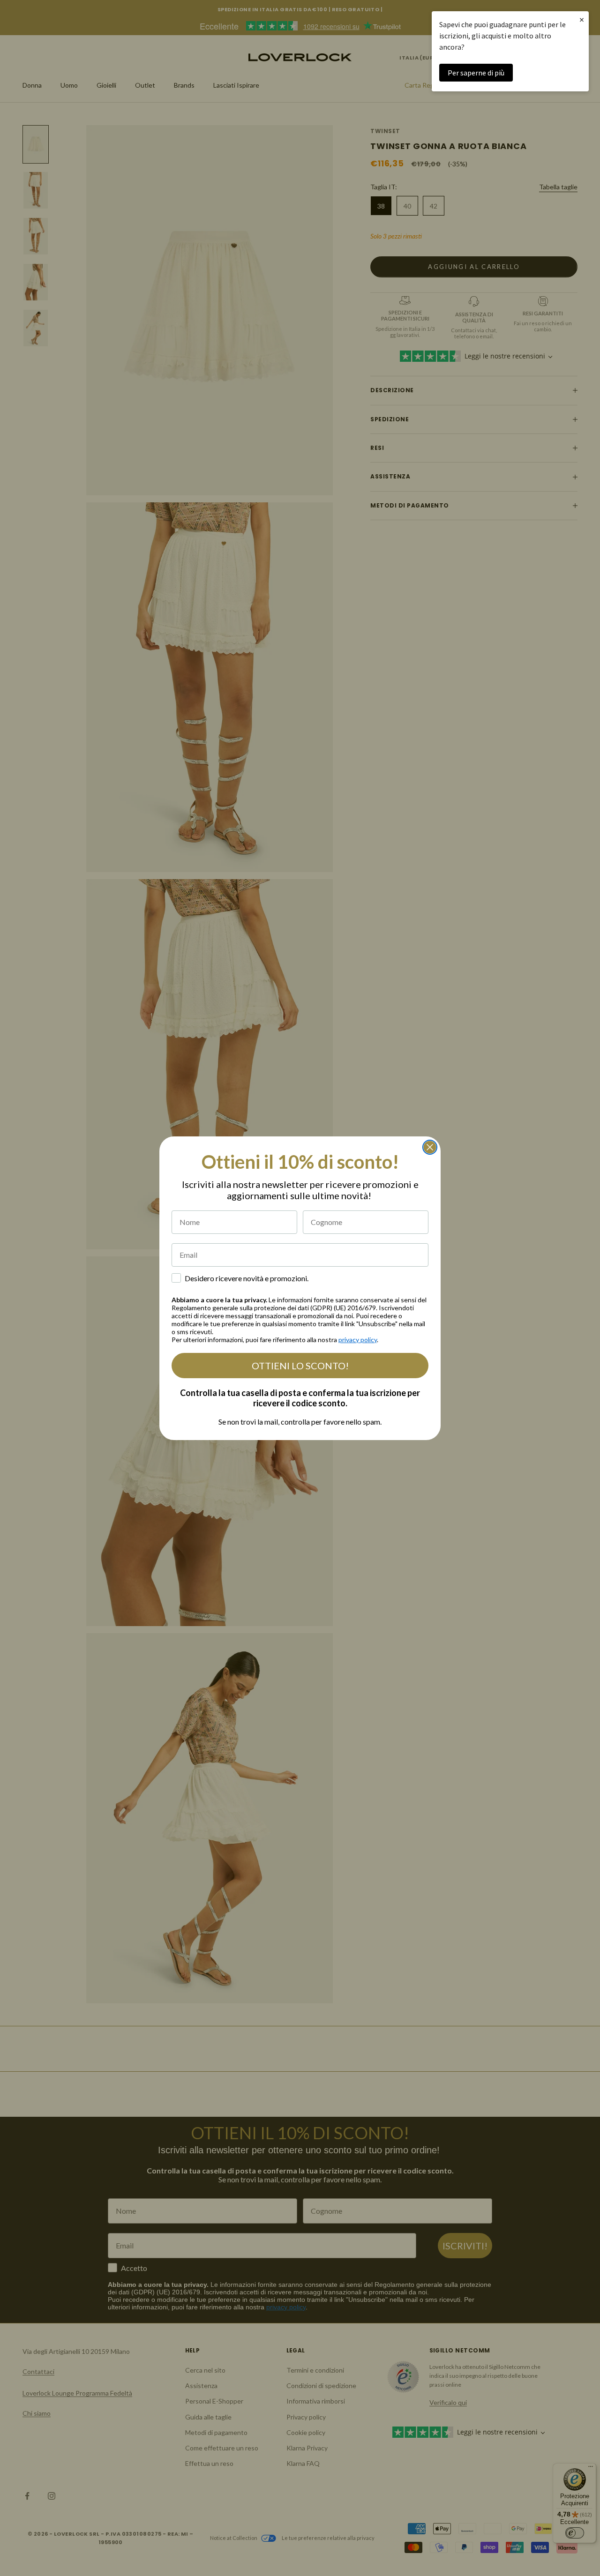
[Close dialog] (430, 1147)
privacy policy (358, 1340)
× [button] (582, 19)
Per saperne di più (476, 73)
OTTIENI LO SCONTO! (300, 1366)
